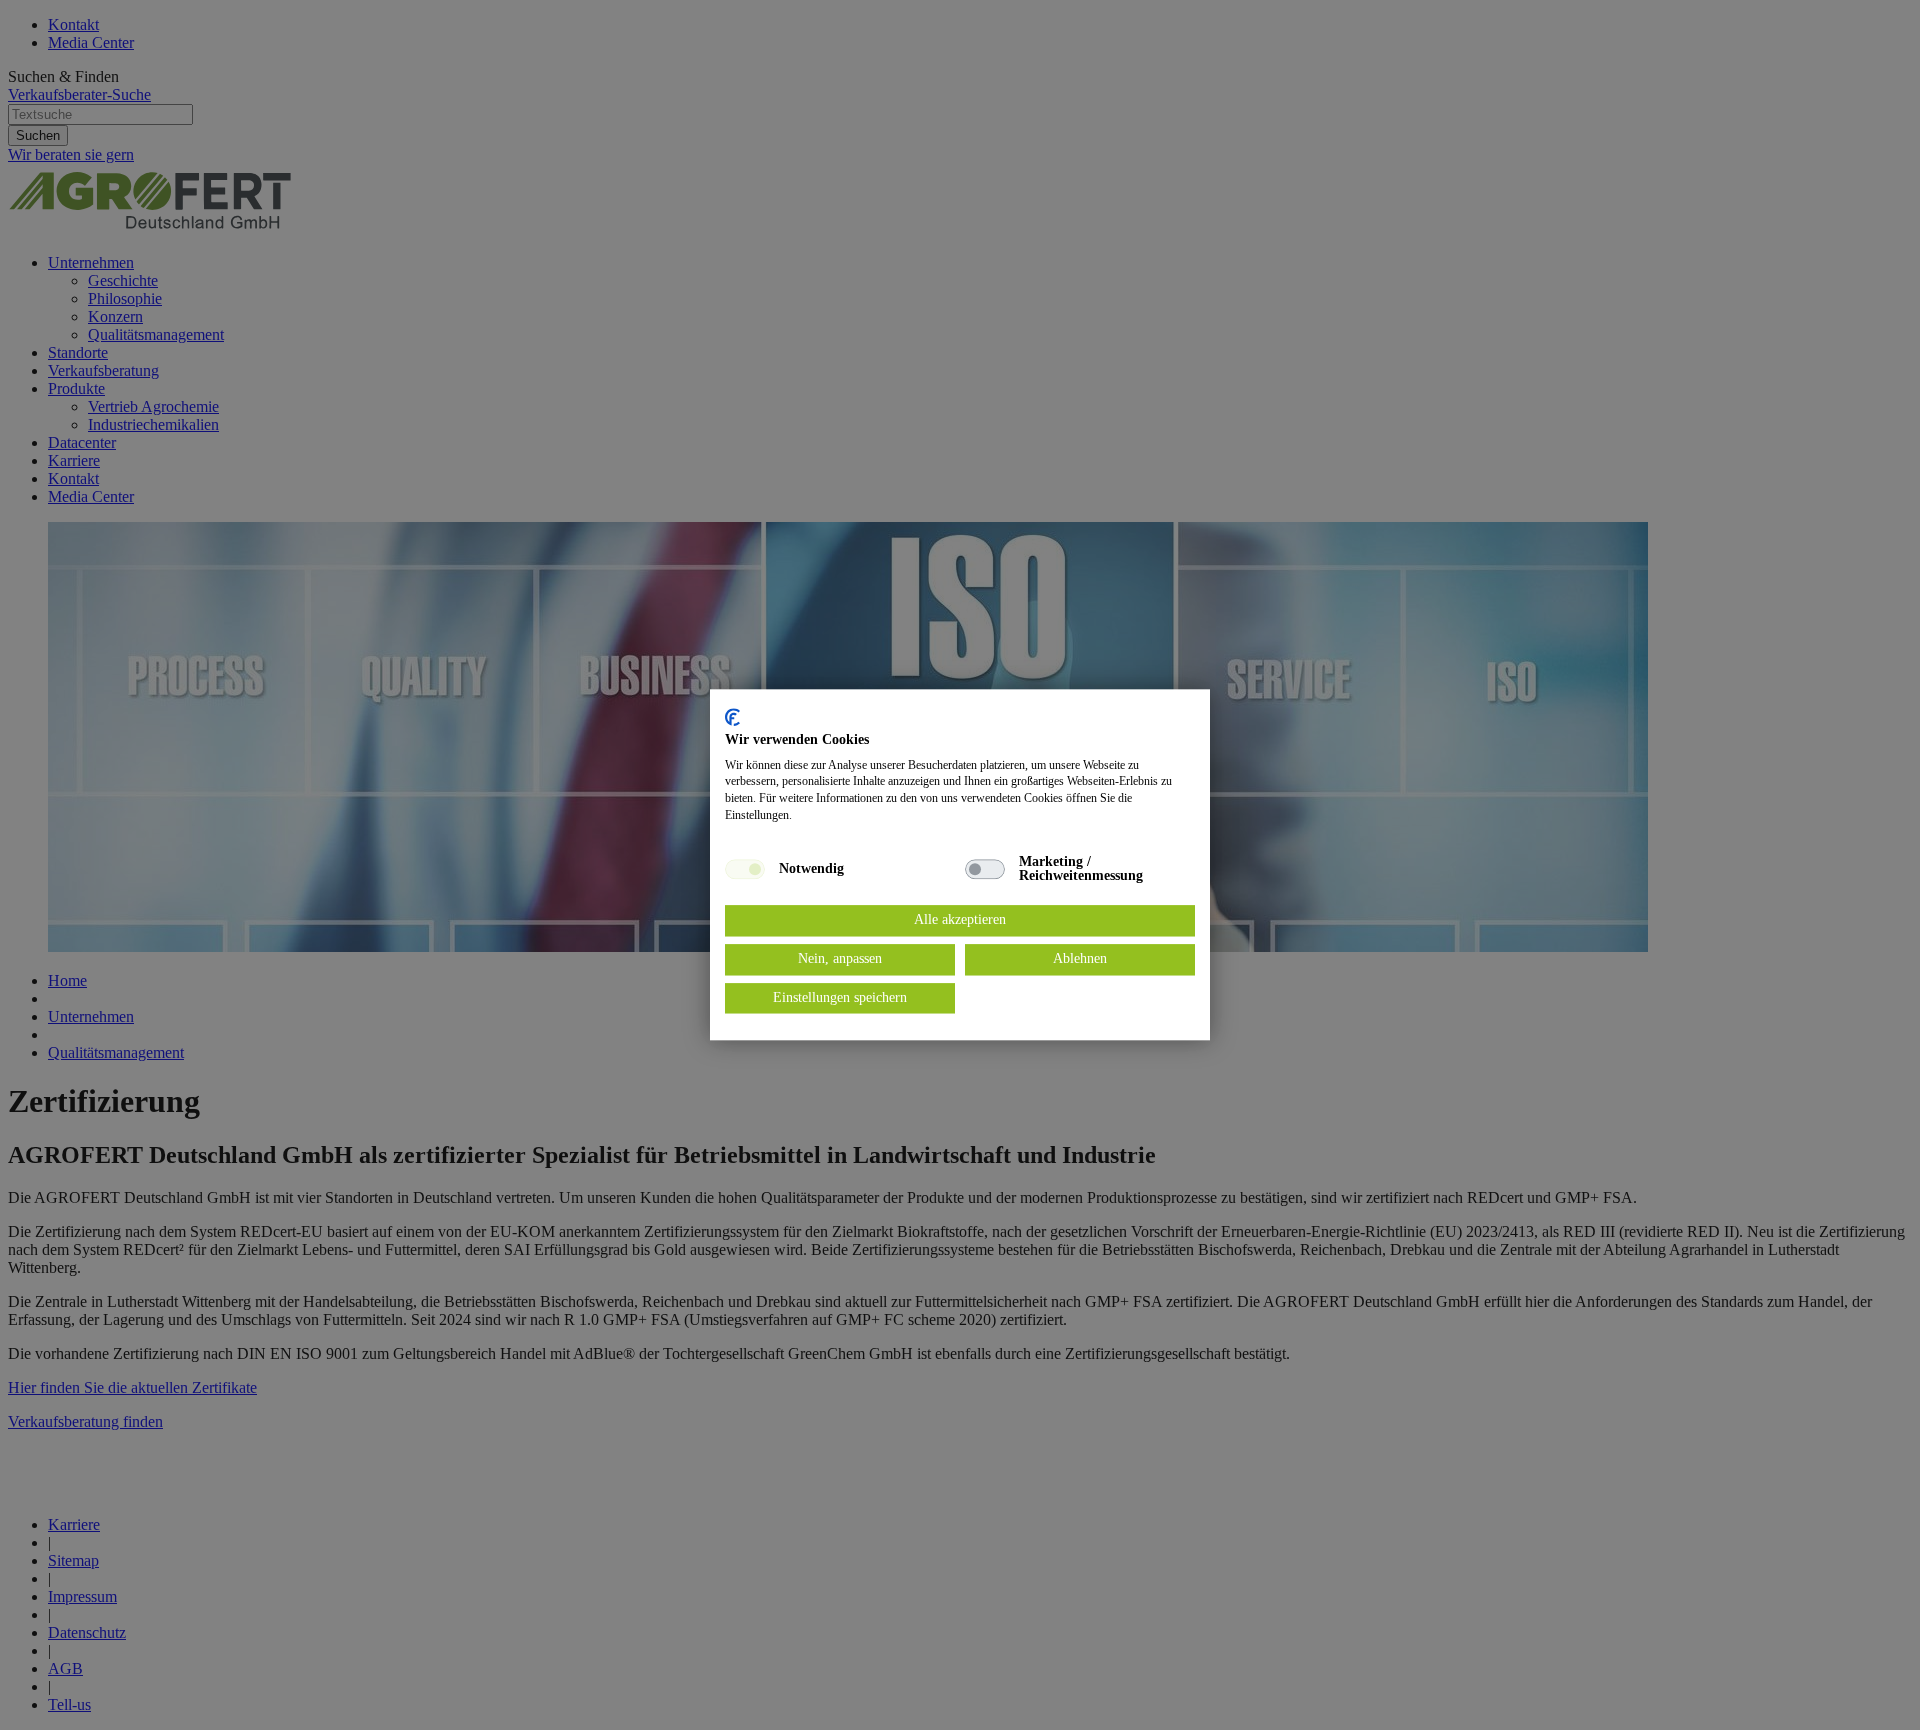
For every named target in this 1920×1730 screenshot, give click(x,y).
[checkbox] (745, 869)
